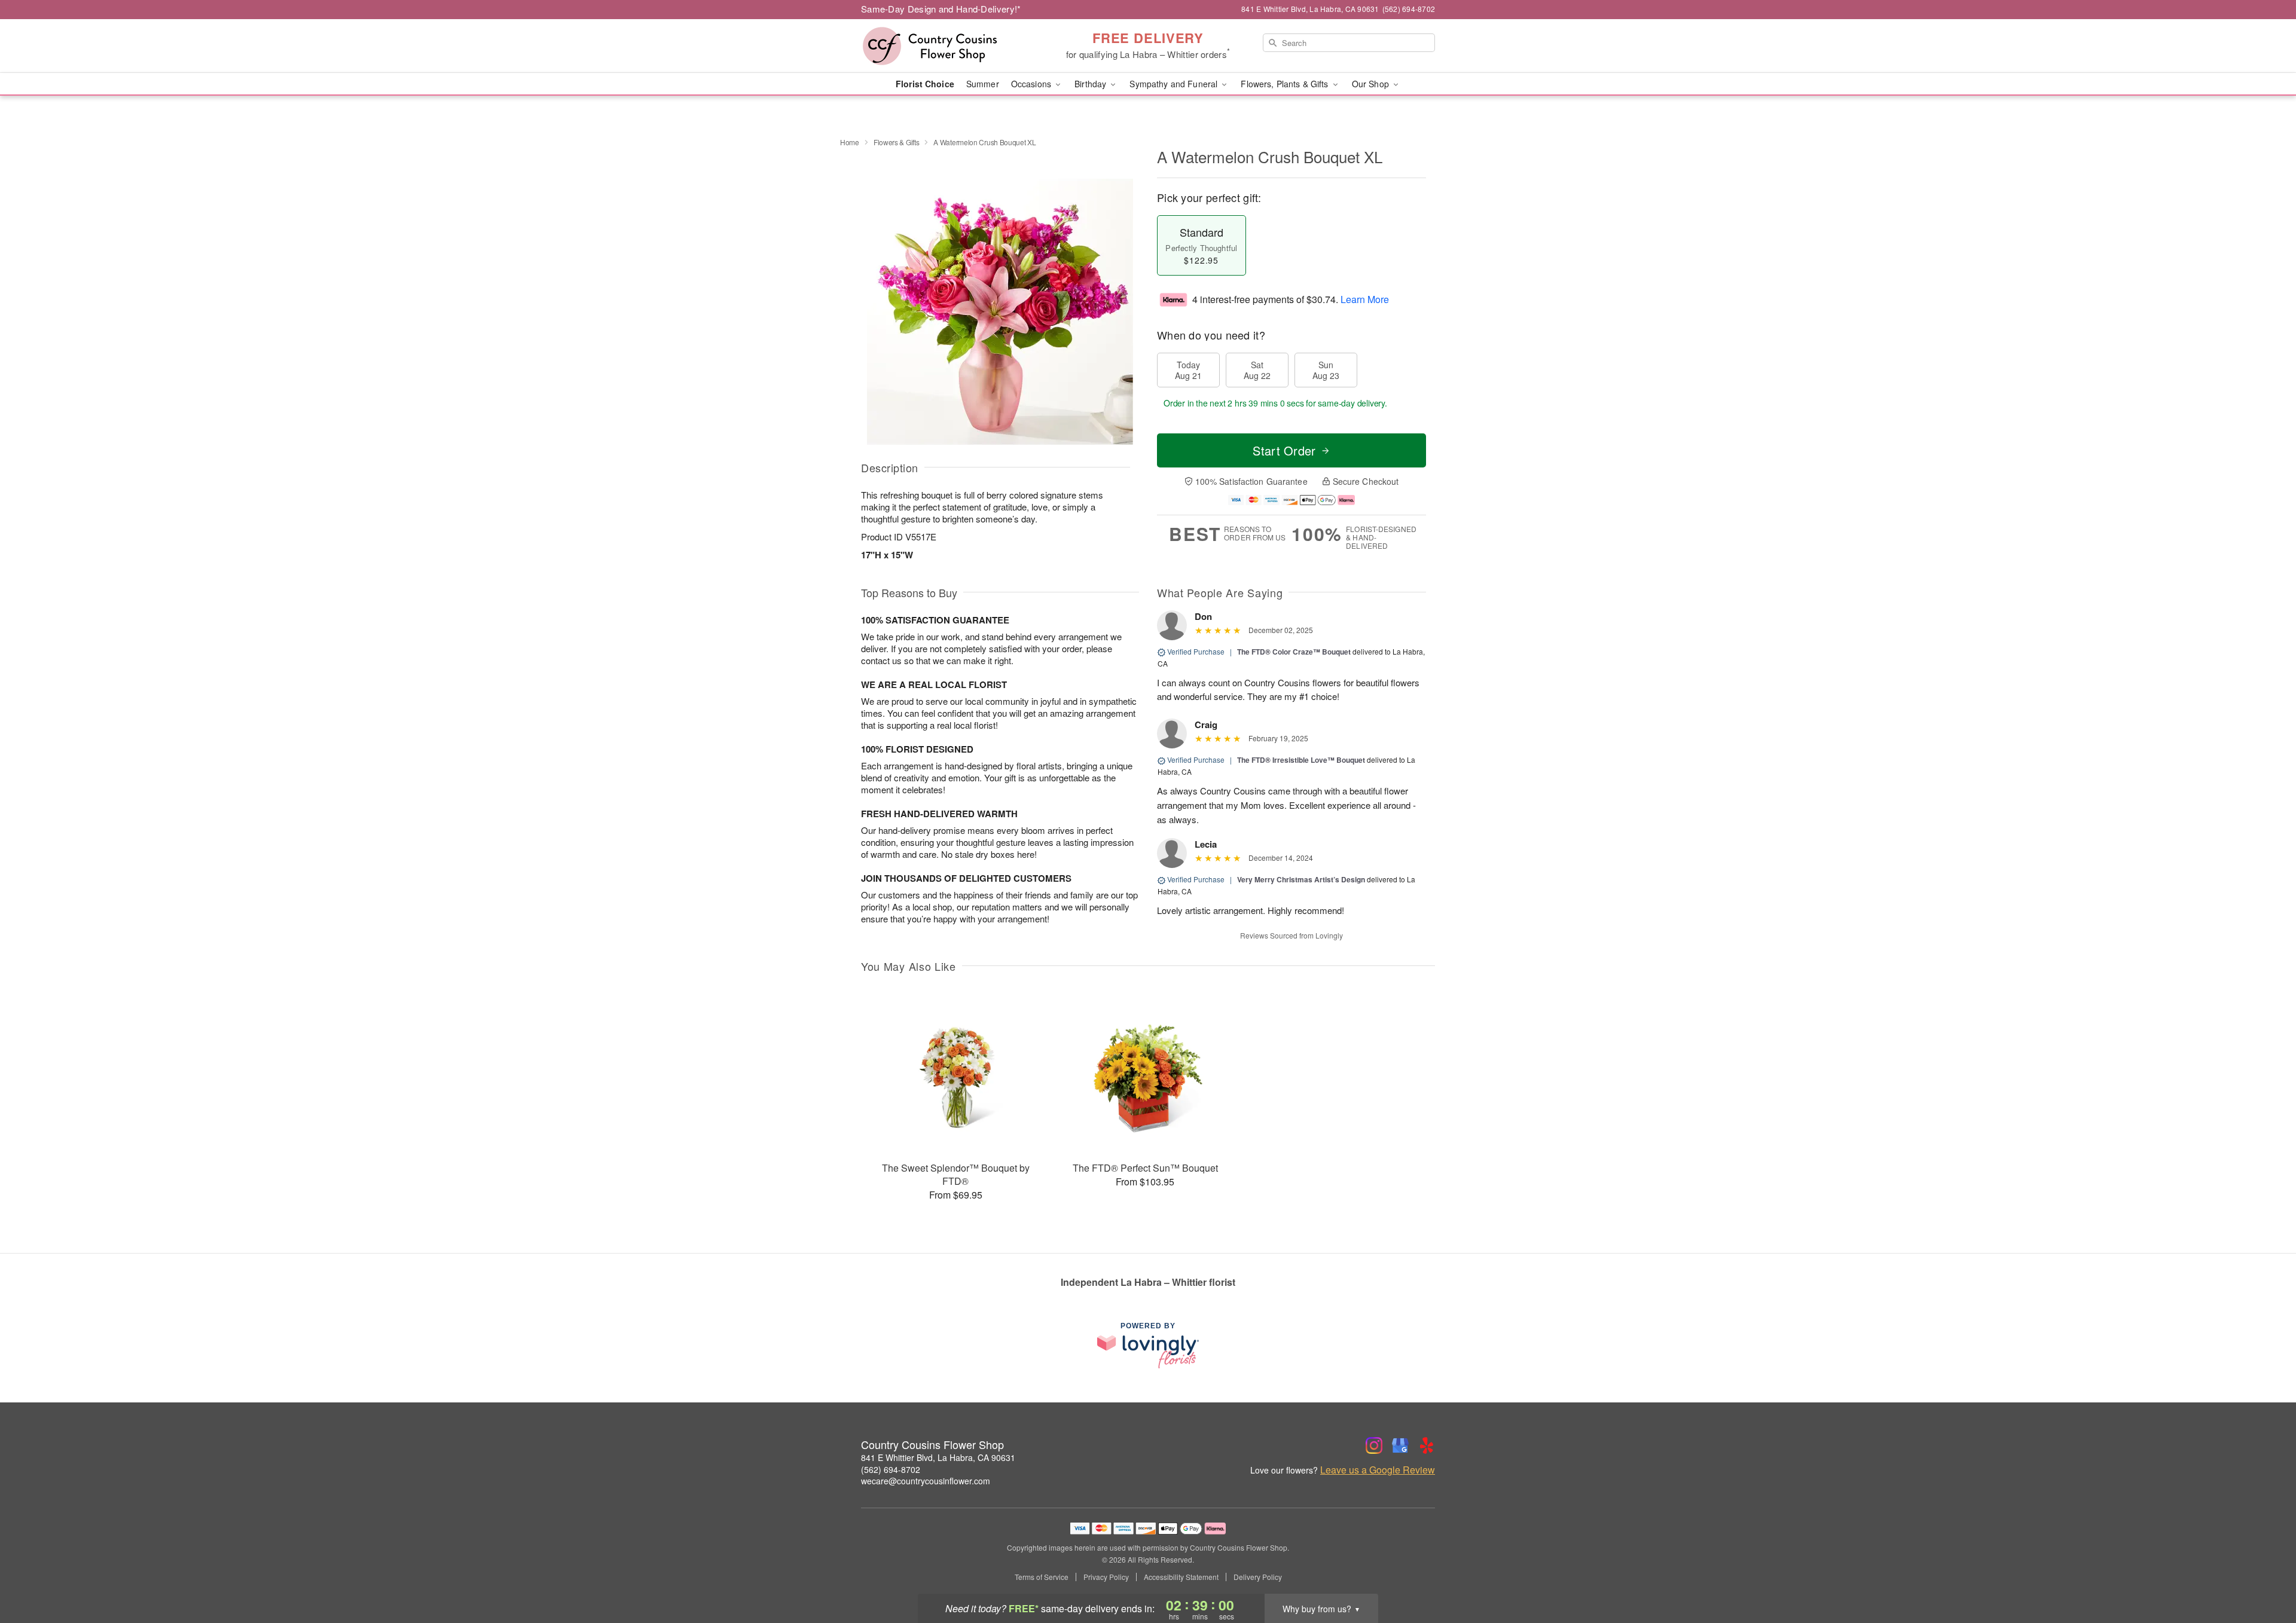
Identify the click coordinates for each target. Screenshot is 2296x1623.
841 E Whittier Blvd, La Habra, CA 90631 (938, 1457)
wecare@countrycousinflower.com (926, 1481)
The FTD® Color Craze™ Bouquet (1294, 652)
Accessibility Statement (1181, 1577)
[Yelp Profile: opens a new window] (1427, 1445)
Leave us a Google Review (1378, 1470)
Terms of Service (1042, 1577)
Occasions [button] (1032, 84)
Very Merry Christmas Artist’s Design (1301, 879)
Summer (983, 84)
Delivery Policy (1258, 1577)
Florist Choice (925, 84)
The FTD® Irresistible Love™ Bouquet (1301, 760)
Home (850, 142)
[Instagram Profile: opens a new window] (1374, 1445)
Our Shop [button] (1372, 84)
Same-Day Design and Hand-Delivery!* (941, 9)
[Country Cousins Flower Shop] (947, 46)
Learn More (1365, 299)
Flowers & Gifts (897, 142)
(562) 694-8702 (891, 1469)
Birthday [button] (1091, 84)
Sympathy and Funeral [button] (1175, 84)
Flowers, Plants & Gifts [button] (1286, 84)
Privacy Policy (1106, 1577)
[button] (2265, 1572)
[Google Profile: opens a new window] (1400, 1445)
